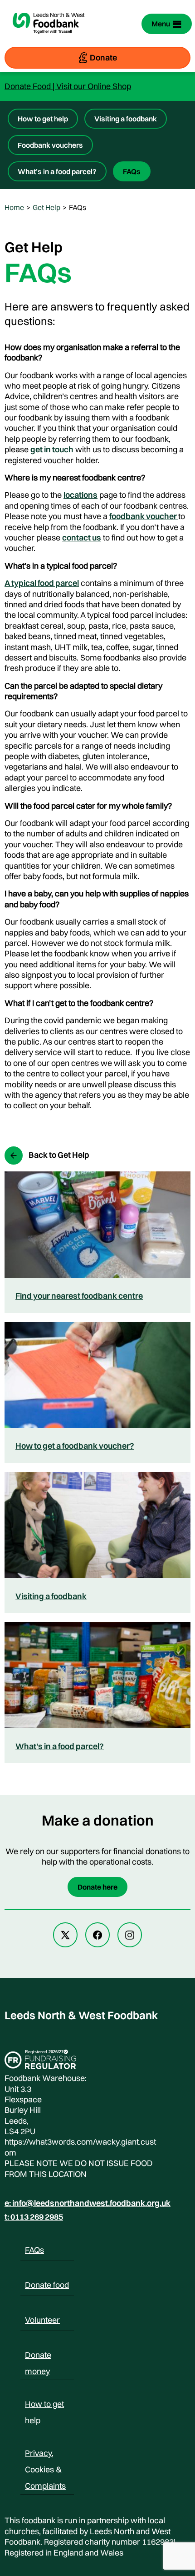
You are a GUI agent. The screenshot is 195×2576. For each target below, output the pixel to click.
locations (80, 495)
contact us (82, 538)
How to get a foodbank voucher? (75, 1446)
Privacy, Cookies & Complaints (45, 2455)
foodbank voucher (144, 516)
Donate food (47, 2285)
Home (14, 207)
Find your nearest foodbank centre (79, 1296)
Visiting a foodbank (126, 119)
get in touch (52, 449)
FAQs (132, 171)
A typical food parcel (42, 583)
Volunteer (42, 2320)
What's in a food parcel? (60, 1746)
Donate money (38, 2356)
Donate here (97, 1887)
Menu (161, 24)
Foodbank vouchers (50, 145)
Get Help (46, 207)
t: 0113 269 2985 (34, 2217)
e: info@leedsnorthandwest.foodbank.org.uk (88, 2203)
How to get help (43, 119)
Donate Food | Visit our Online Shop (68, 86)
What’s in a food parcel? (57, 171)
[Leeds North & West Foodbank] (49, 39)
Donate (103, 58)
